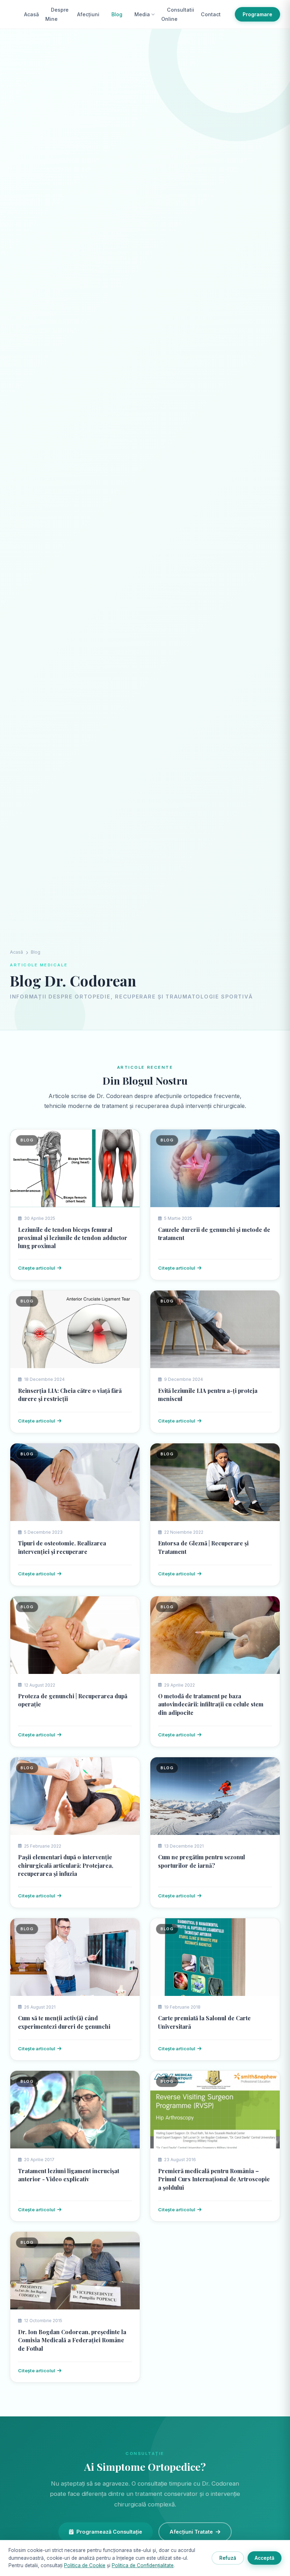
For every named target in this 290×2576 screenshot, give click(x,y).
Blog (117, 14)
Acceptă (265, 2558)
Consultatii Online (178, 14)
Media (142, 14)
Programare (257, 14)
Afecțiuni (88, 14)
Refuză (228, 2558)
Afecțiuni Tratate (191, 2532)
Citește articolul (37, 1268)
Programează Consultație (109, 2532)
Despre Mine (57, 14)
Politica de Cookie (85, 2565)
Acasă (31, 14)
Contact (211, 14)
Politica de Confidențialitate (143, 2565)
